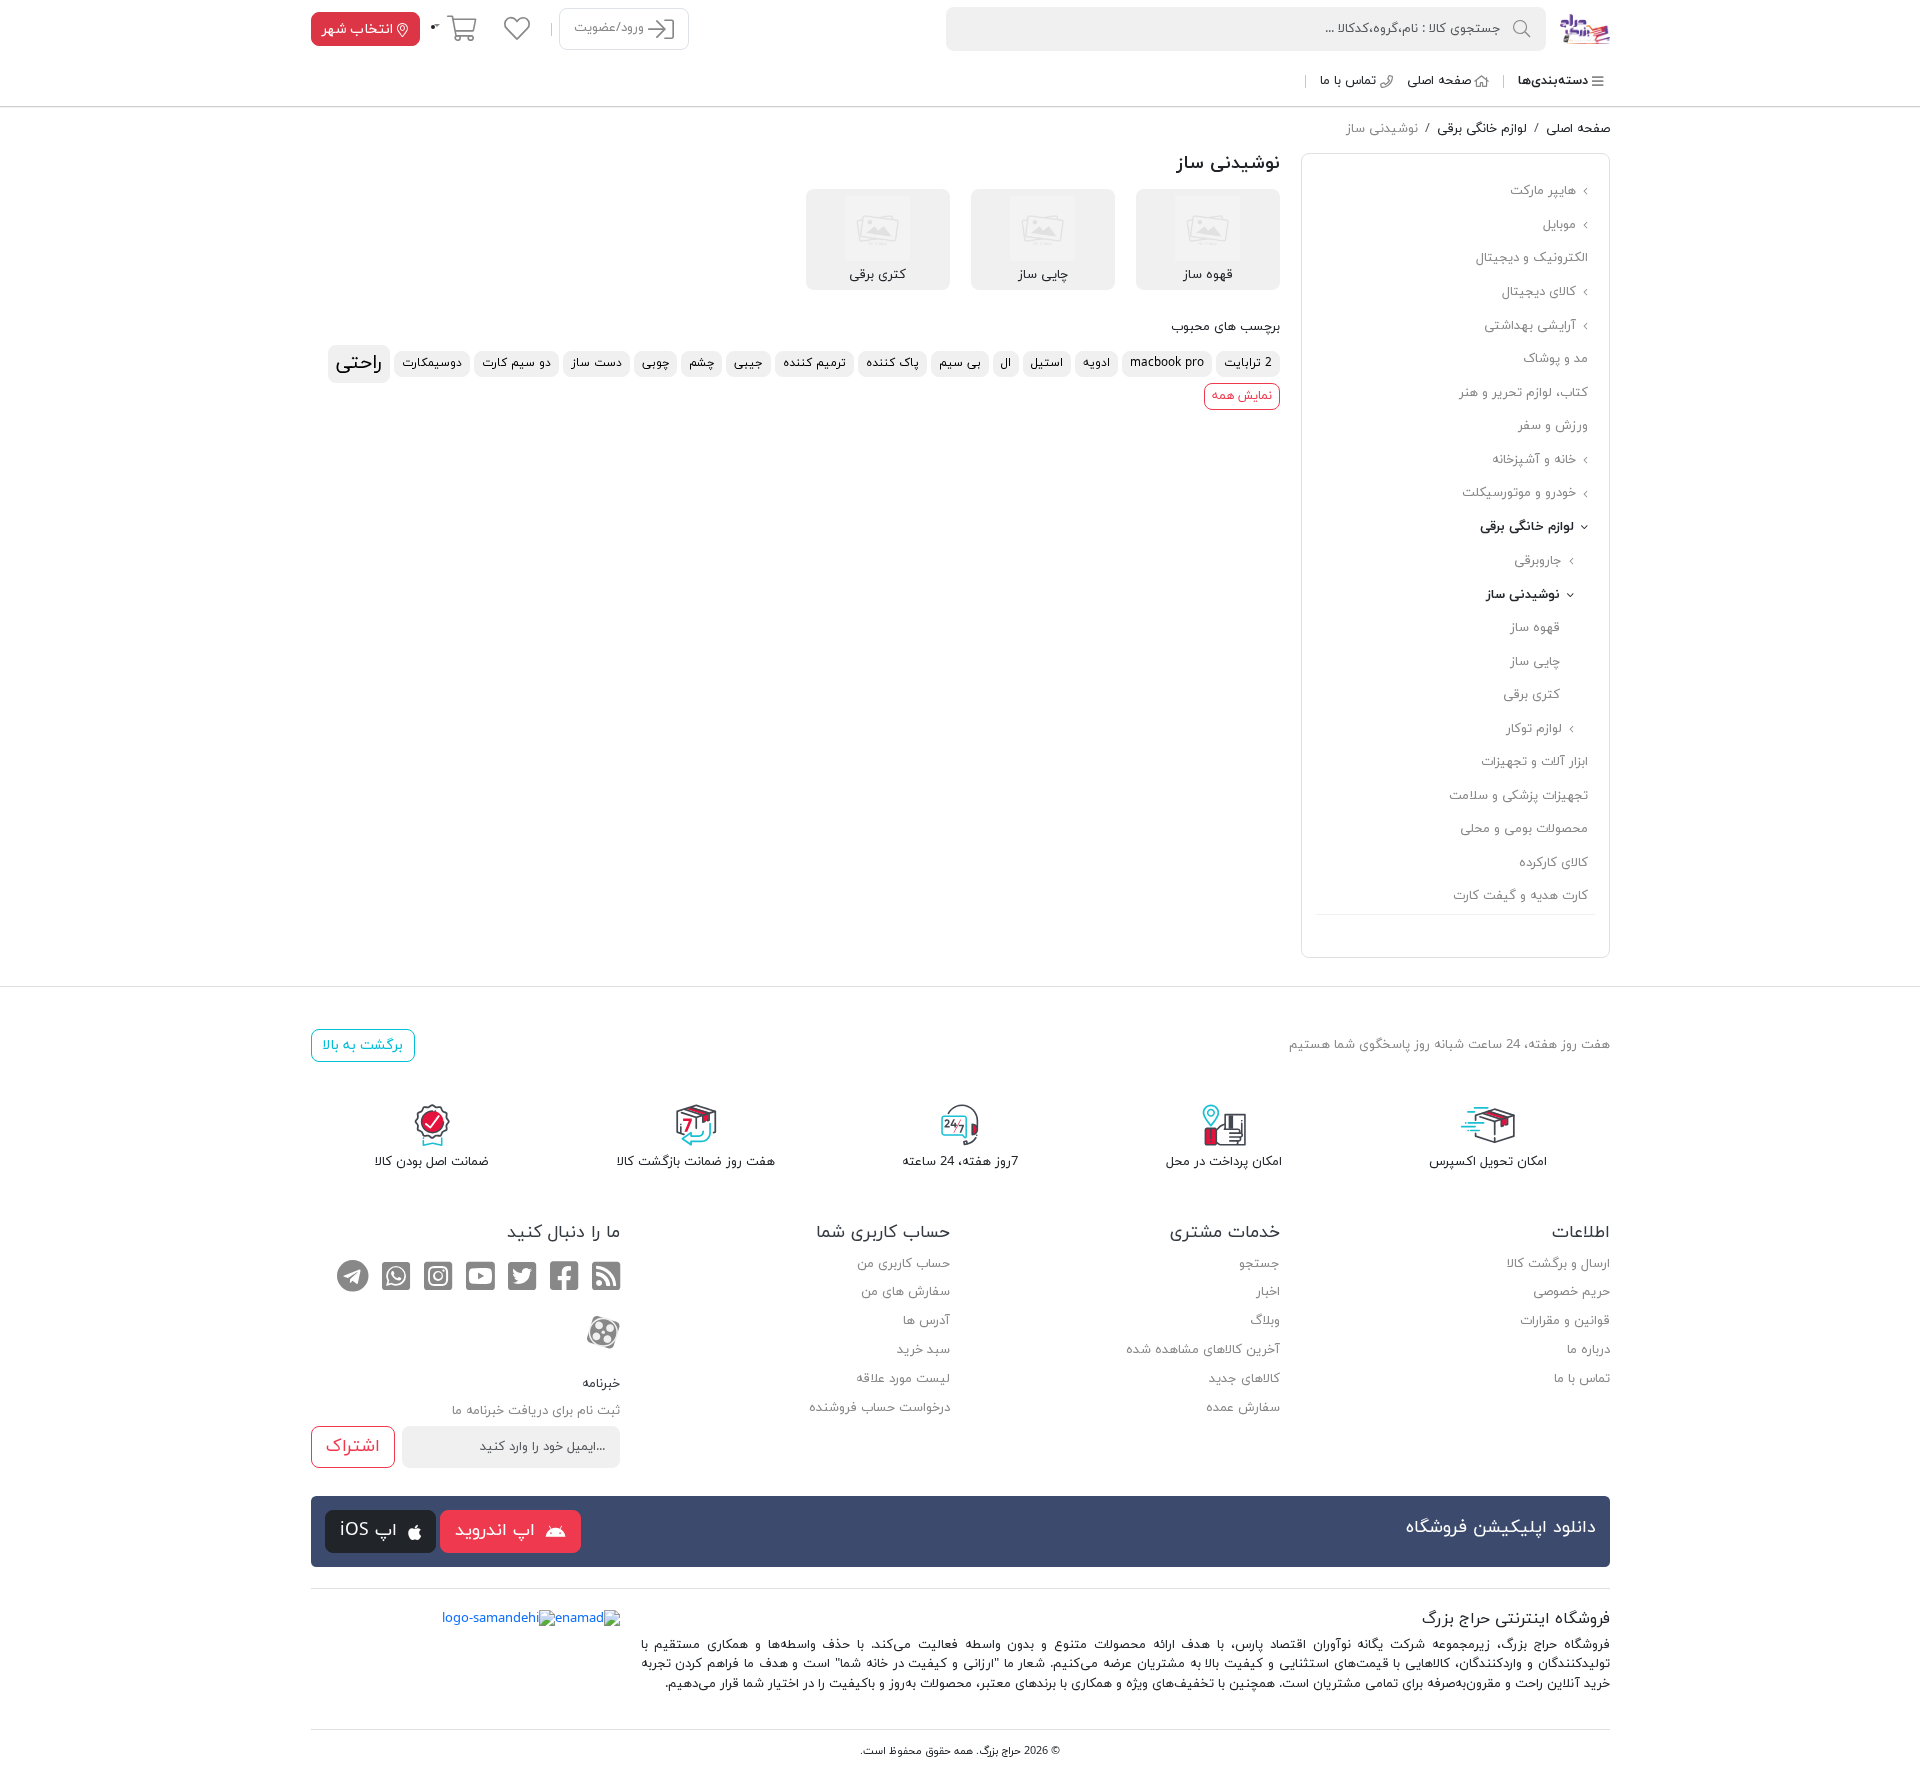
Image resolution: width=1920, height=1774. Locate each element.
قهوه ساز (1535, 628)
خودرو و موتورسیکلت (1521, 493)
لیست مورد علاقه (903, 1379)
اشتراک (353, 1446)
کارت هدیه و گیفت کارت (1520, 896)
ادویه (1096, 363)
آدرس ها (926, 1321)
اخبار (1268, 1292)
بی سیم (960, 363)
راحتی (359, 363)
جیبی (748, 363)
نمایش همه (1242, 396)
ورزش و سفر (1553, 426)
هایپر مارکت (1545, 191)
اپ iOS (371, 1530)
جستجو (1259, 1264)
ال (1006, 363)
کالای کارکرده (1553, 863)
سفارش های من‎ (905, 1292)
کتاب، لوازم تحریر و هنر (1523, 393)
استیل (1047, 363)
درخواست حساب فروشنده (879, 1408)
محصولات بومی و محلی (1524, 829)
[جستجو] (1522, 28)
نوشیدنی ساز (1525, 595)
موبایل (1561, 225)
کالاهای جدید (1244, 1379)
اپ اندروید (498, 1530)
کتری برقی (1531, 695)
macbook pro (1167, 363)
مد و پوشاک (1555, 359)
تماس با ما (1348, 81)
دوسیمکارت (432, 363)
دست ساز (596, 363)
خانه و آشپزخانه (1536, 460)
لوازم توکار (1536, 729)
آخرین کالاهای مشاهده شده (1203, 1350)
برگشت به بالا (362, 1045)
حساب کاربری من (903, 1264)
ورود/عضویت (611, 28)
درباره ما (1588, 1350)
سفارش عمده (1243, 1408)
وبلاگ (1265, 1321)
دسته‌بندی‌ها (1553, 81)
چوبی (655, 363)
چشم (701, 363)
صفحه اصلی (1439, 81)
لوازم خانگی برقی (1529, 527)
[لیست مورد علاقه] (517, 28)
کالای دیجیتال (1541, 292)
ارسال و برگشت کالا (1558, 1264)
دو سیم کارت (516, 363)
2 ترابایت (1248, 363)
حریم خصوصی (1571, 1292)
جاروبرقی (1540, 561)
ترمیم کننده (814, 363)
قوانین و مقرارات (1565, 1321)
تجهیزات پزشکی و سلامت (1518, 796)
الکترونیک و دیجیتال (1532, 258)
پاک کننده (892, 363)
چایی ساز (1535, 662)
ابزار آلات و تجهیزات (1534, 762)
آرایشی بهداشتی (1532, 326)
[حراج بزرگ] (1584, 28)
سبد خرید (923, 1350)
